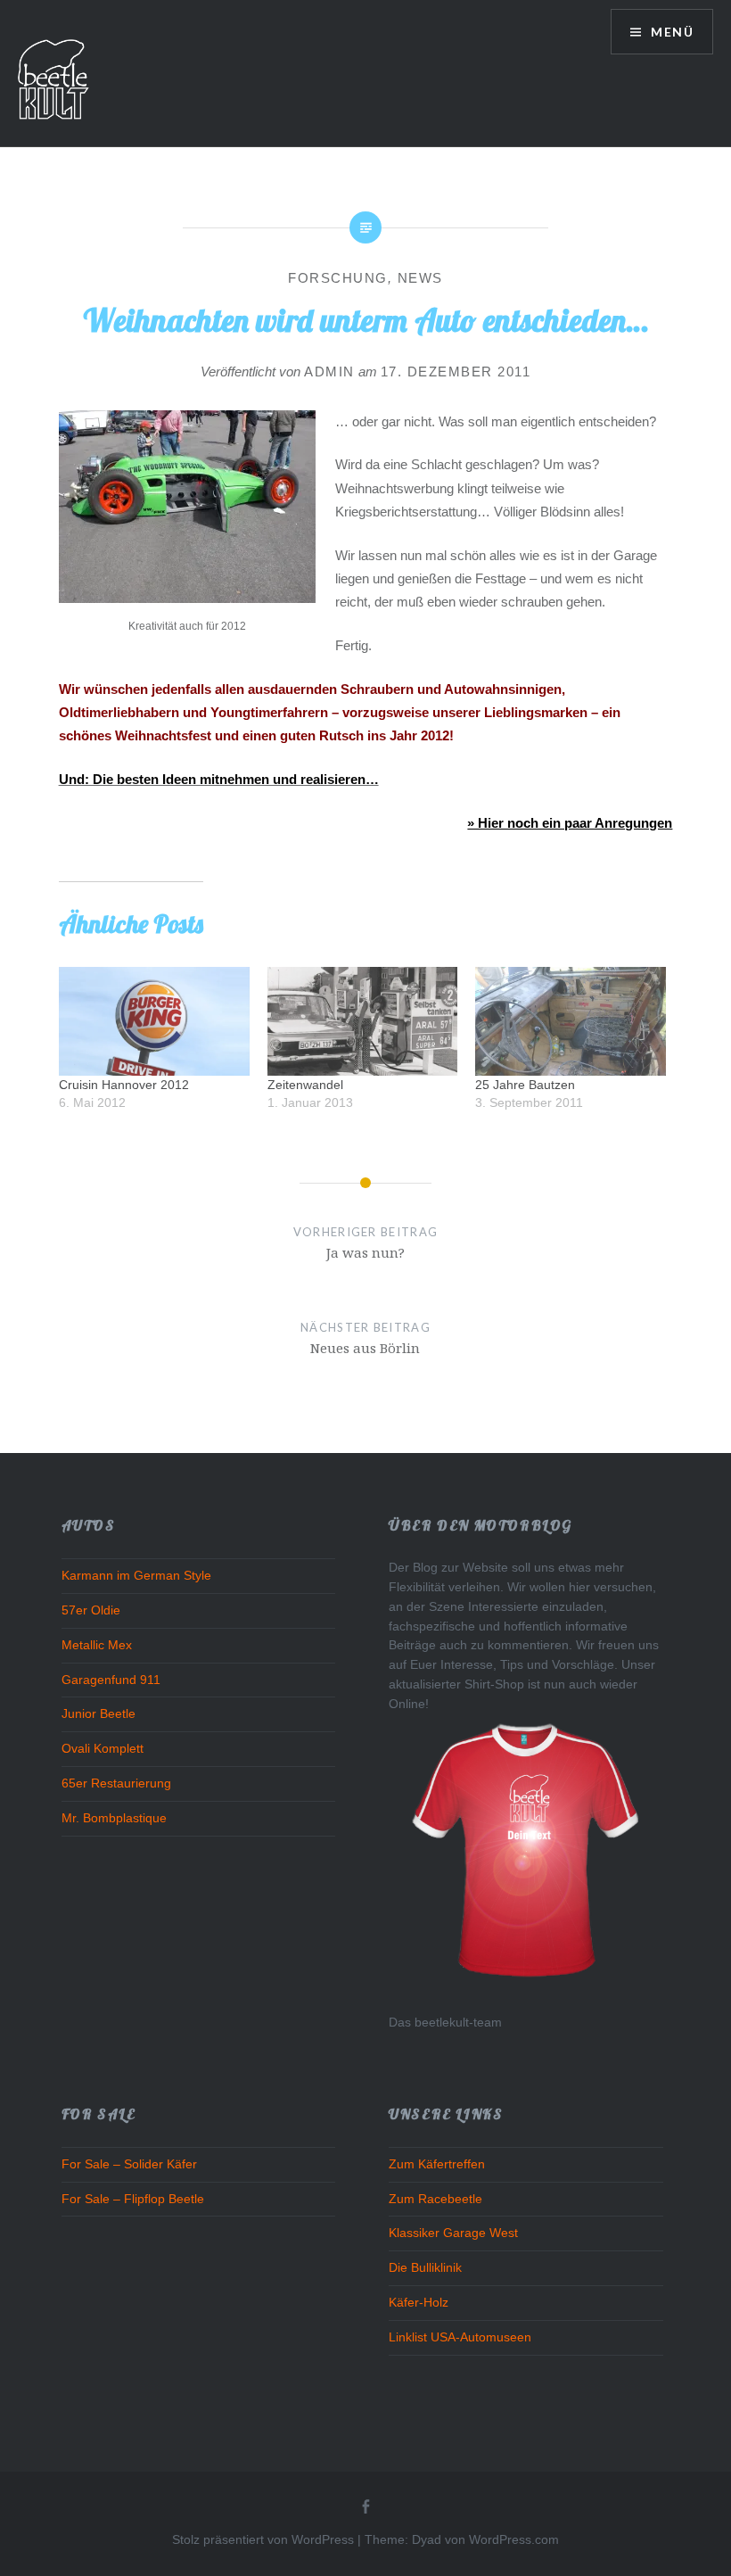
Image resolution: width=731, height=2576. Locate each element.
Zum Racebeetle (435, 2199)
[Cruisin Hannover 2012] (154, 1021)
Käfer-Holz (419, 2303)
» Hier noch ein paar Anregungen (570, 823)
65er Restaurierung (116, 1783)
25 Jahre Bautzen (525, 1085)
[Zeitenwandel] (363, 1021)
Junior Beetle (99, 1714)
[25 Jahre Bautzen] (571, 1021)
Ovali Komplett (103, 1749)
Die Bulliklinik (425, 2268)
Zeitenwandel (305, 1085)
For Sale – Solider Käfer (129, 2164)
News (420, 278)
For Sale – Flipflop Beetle (133, 2199)
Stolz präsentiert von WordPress (263, 2539)
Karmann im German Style (136, 1576)
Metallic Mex (97, 1645)
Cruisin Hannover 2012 (124, 1085)
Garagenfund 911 (111, 1680)
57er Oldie (91, 1610)
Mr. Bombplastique (114, 1818)
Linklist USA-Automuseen (460, 2337)
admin (329, 372)
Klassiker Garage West (453, 2233)
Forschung (338, 278)
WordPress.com (514, 2539)
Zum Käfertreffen (437, 2164)
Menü (670, 32)
